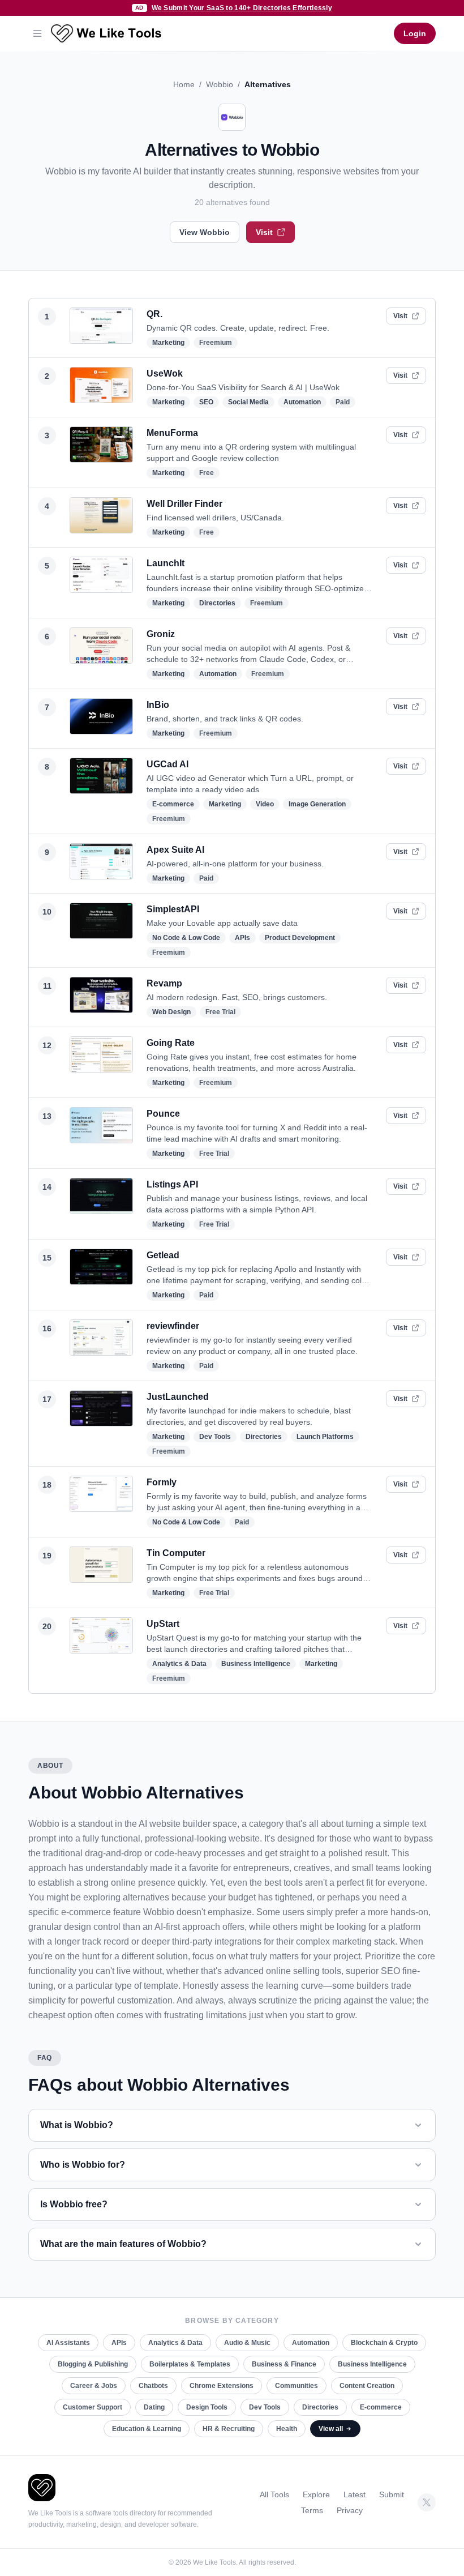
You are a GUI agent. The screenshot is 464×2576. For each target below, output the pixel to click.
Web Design (171, 1012)
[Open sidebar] (37, 33)
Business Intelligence (256, 1664)
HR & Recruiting (229, 2429)
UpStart (163, 1624)
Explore (316, 2494)
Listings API (172, 1184)
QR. (154, 314)
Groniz (161, 634)
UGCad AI (167, 764)
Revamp (164, 983)
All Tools (274, 2494)
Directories (217, 603)
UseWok (165, 373)
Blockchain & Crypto (384, 2343)
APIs (242, 938)
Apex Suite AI (175, 850)
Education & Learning (147, 2429)
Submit (392, 2494)
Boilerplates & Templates (190, 2364)
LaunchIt (166, 563)
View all (331, 2429)
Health (287, 2429)
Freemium (216, 343)
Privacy (350, 2510)
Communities (297, 2386)
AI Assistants (68, 2343)
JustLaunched (178, 1397)
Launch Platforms (325, 1437)
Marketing (168, 343)
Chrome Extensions (222, 2386)
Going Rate (171, 1043)
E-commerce (173, 804)
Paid (343, 402)
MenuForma (172, 433)
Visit (264, 232)
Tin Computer (176, 1553)
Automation (302, 402)
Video (265, 804)
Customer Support (93, 2407)
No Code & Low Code (186, 938)
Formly (162, 1482)
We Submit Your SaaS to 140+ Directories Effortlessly (242, 8)
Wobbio (220, 84)
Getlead (163, 1255)
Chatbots (153, 2386)
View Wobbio (205, 232)
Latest (355, 2494)
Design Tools (207, 2407)
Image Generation (317, 804)
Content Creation (367, 2386)
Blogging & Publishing (93, 2364)
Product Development (300, 938)
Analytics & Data (179, 1664)
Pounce (163, 1114)
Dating (154, 2407)
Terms (312, 2510)
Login (415, 33)
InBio (158, 705)
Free (207, 473)
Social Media (248, 402)
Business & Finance (284, 2364)
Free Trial (220, 1012)
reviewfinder (173, 1326)
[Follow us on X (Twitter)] (427, 2502)
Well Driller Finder (184, 504)
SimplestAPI (173, 909)
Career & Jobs (94, 2386)
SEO (206, 402)
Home (184, 84)
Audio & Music (247, 2343)
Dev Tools (215, 1437)
